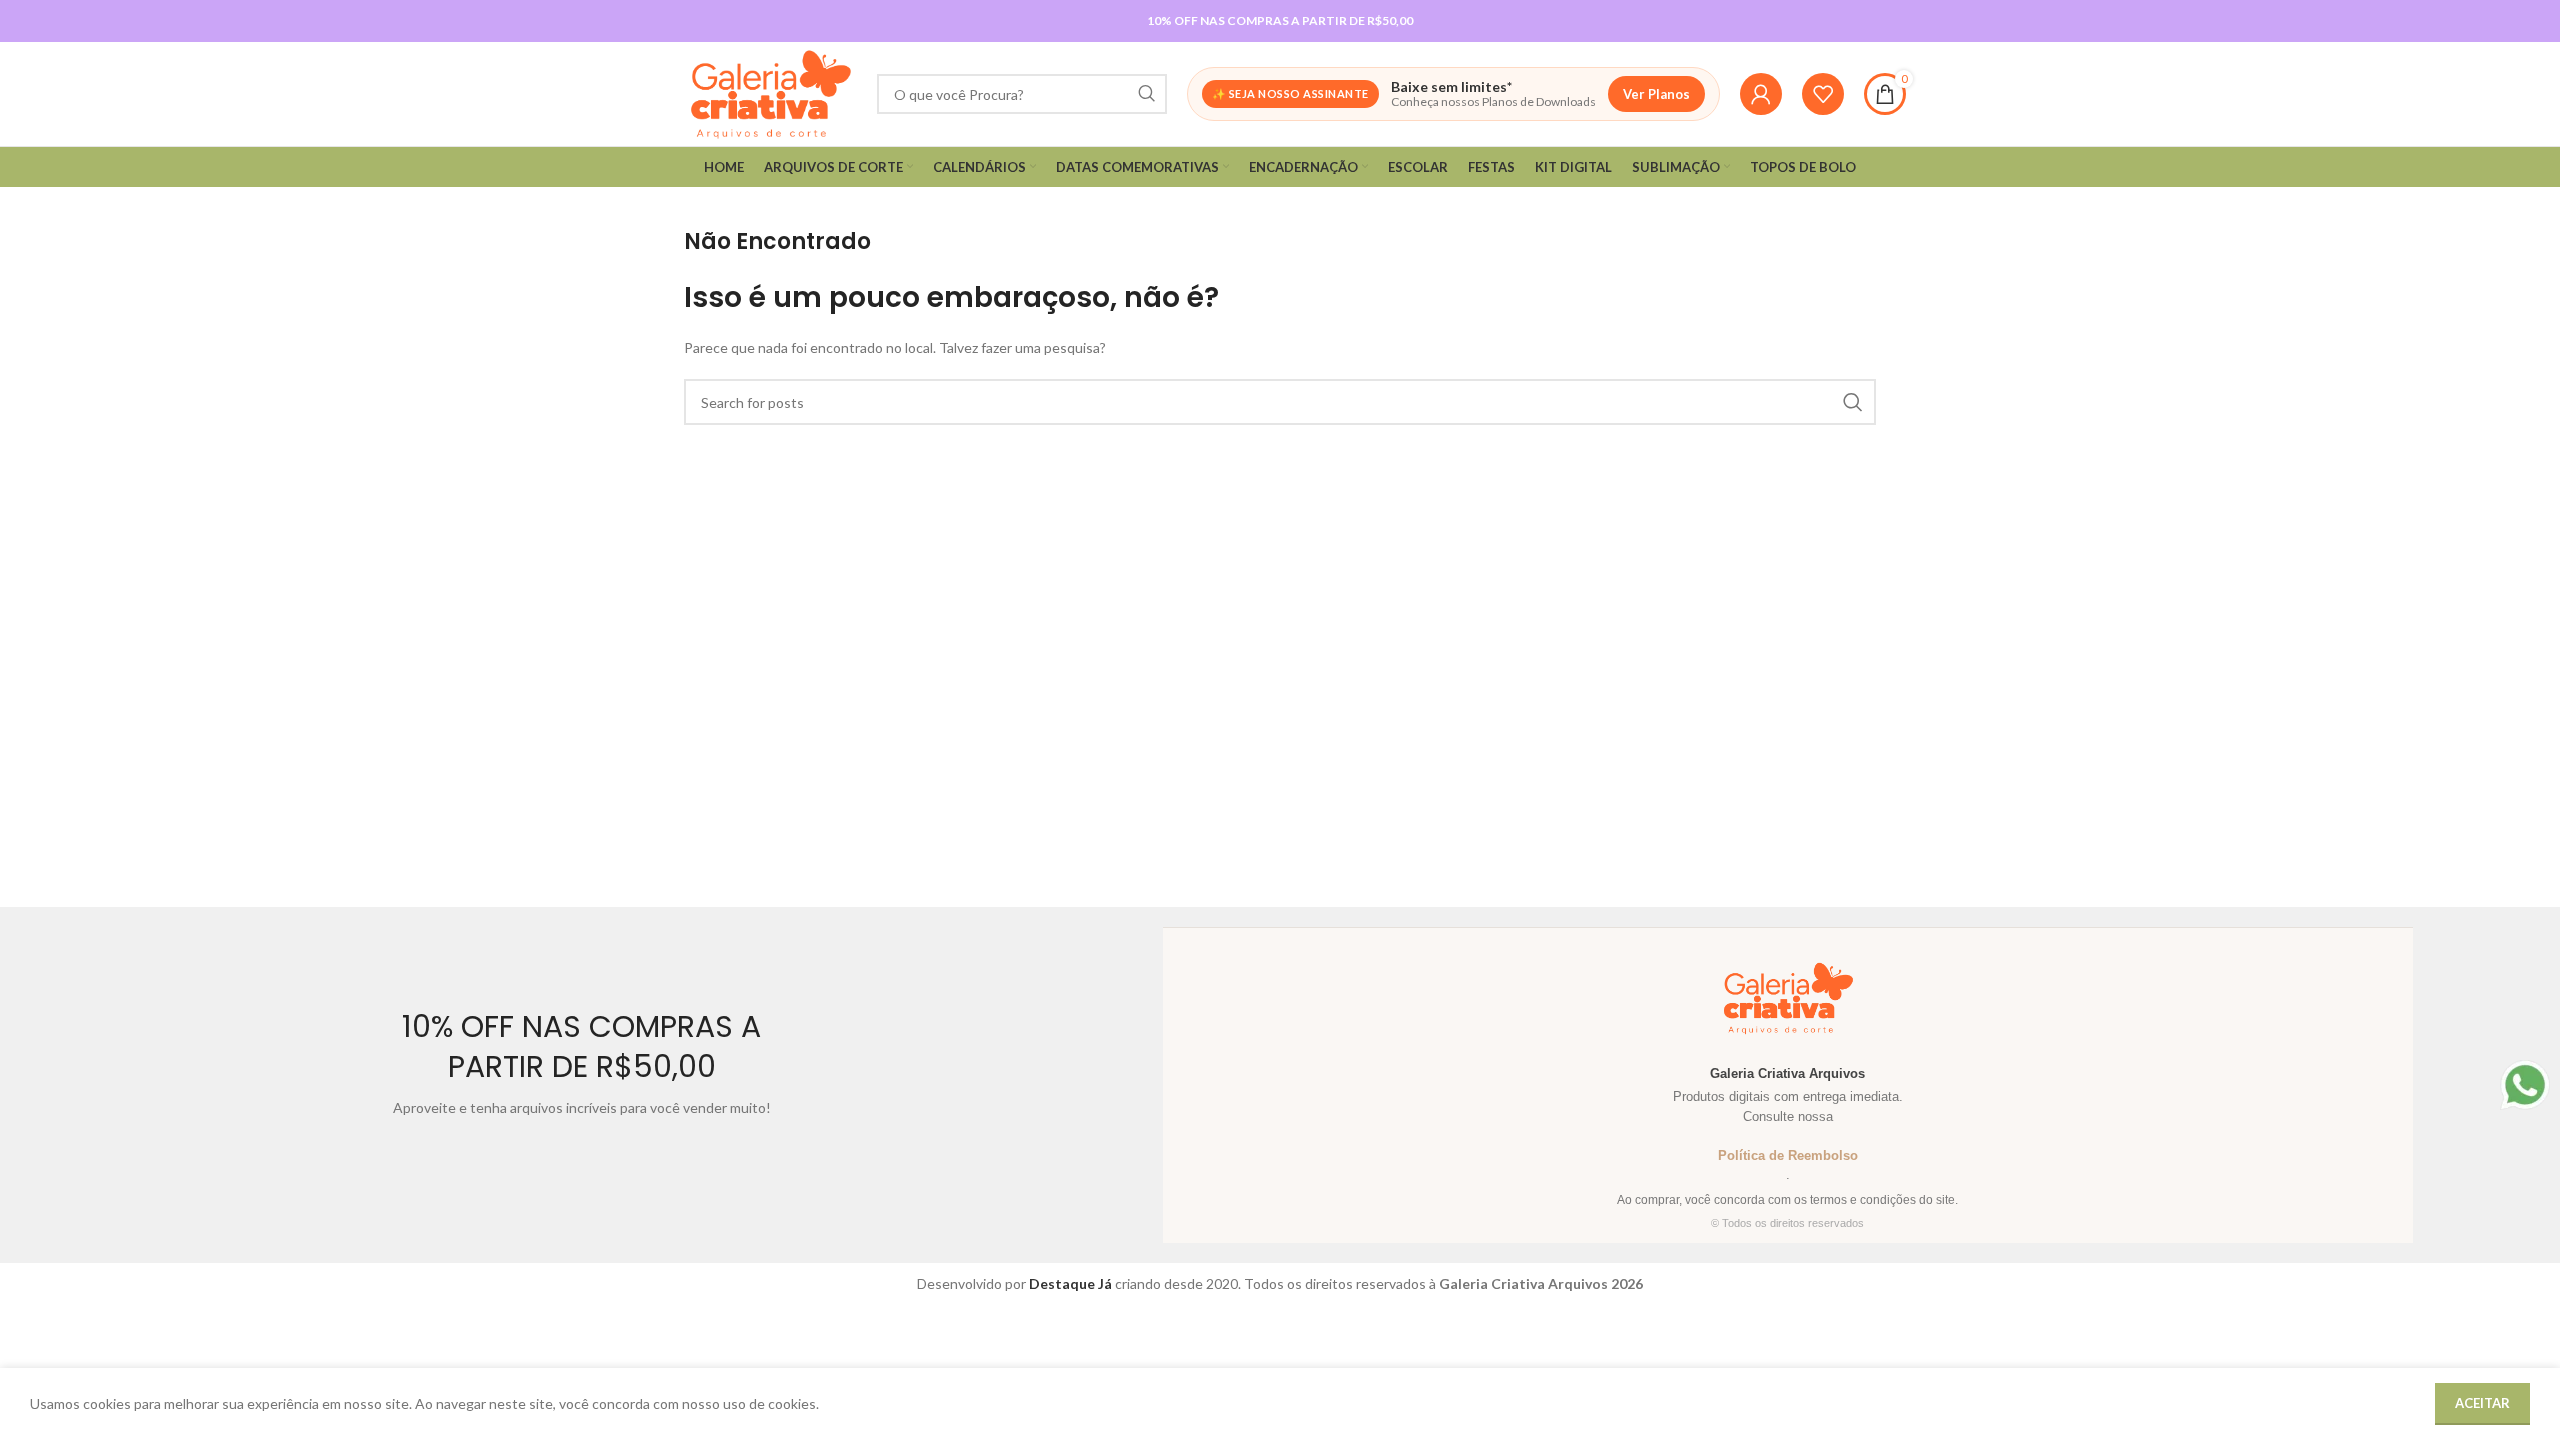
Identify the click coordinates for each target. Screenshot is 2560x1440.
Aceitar (2482, 1403)
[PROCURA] (1147, 94)
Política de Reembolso (1788, 1155)
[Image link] (2525, 1083)
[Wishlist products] (1823, 94)
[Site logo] (770, 92)
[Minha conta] (1761, 94)
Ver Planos (1656, 94)
